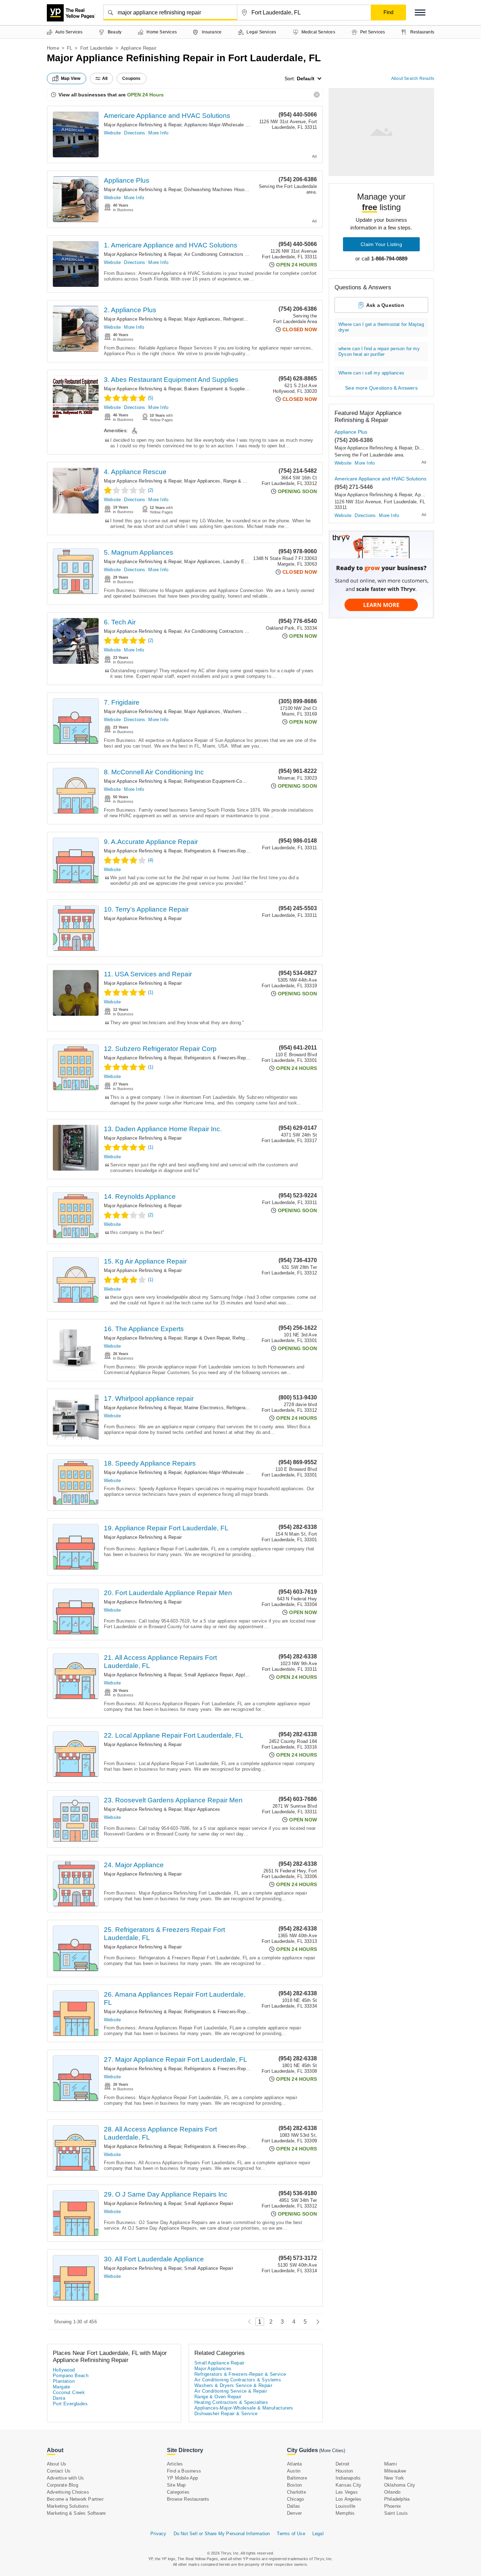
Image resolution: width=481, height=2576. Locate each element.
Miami (391, 2464)
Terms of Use (291, 2534)
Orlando (392, 2492)
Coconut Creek (69, 2392)
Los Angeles (348, 2499)
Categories (178, 2492)
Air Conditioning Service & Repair (231, 2391)
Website (112, 133)
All (105, 78)
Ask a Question (385, 305)
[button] (420, 12)
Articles (175, 2464)
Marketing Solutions (68, 2506)
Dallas (293, 2506)
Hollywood (64, 2370)
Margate (62, 2387)
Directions (135, 133)
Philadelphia (397, 2499)
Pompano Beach (71, 2376)
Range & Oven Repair (246, 481)
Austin (294, 2471)
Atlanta (294, 2464)
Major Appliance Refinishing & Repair (143, 125)
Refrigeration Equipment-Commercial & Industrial (235, 781)
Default (306, 78)
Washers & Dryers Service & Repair (233, 2385)
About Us (57, 2464)
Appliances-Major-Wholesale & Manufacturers (232, 125)
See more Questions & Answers (381, 388)
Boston (294, 2485)
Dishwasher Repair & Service (226, 2414)
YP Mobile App (183, 2478)
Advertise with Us (65, 2478)
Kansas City (348, 2485)
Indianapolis (348, 2478)
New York (394, 2478)
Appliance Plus (127, 180)
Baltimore (297, 2478)
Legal (318, 2534)
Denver (294, 2513)
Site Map (176, 2485)
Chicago (295, 2499)
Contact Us (59, 2471)
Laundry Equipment (243, 562)
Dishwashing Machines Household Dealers (229, 190)
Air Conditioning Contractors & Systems (226, 254)
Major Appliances (202, 319)
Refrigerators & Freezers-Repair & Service (229, 851)
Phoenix (393, 2506)
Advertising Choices (68, 2492)
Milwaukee (395, 2471)
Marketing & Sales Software (76, 2513)
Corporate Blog (63, 2485)
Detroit (342, 2464)
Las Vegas (347, 2492)
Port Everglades (70, 2404)
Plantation (64, 2381)
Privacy (158, 2534)
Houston (344, 2471)
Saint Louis (396, 2513)
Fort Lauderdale (97, 48)
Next (316, 2322)
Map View (71, 78)
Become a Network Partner (75, 2499)
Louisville (345, 2506)
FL (70, 48)
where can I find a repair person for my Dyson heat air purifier (379, 351)
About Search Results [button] (413, 78)
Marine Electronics (204, 1408)
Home (53, 48)
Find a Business (184, 2471)
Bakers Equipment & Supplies (216, 389)
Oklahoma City (400, 2485)
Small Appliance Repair (208, 1675)
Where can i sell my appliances (371, 373)
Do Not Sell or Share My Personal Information (222, 2534)
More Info (158, 133)
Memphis (345, 2513)
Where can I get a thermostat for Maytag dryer (381, 327)
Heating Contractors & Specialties (231, 2402)
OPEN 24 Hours (145, 95)
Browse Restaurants (188, 2499)
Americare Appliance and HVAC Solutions (167, 116)
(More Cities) (332, 2451)
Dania (59, 2398)
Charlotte (296, 2492)
